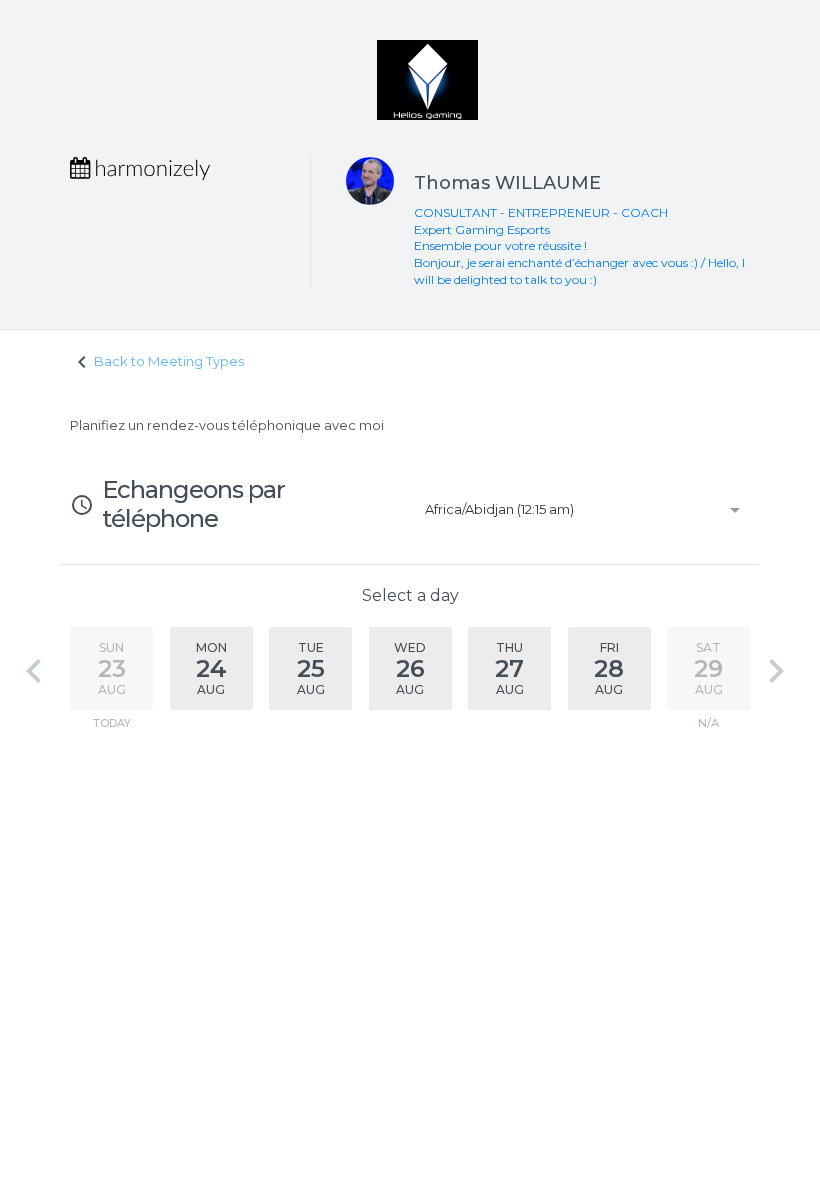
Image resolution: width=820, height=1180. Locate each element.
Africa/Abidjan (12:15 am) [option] (499, 509)
